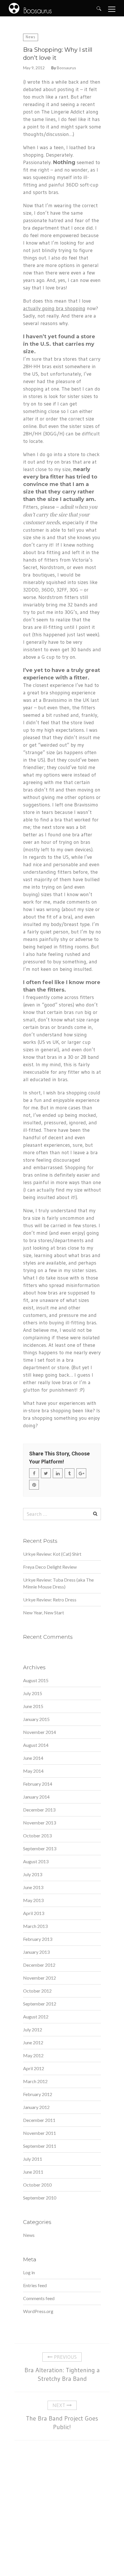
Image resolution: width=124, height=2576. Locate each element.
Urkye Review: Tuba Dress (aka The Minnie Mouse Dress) (58, 1583)
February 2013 (38, 1939)
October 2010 (37, 2185)
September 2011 (40, 2146)
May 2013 (33, 1900)
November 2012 (40, 1978)
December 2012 (39, 1965)
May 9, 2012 (34, 68)
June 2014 (33, 1758)
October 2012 (37, 1991)
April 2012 (34, 2068)
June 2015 (33, 1706)
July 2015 (33, 1693)
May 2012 (33, 2055)
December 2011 (39, 2120)
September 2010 (40, 2198)
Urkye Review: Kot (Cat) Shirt (52, 1554)
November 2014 (40, 1732)
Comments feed (39, 2298)
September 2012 (40, 2004)
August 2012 (36, 2017)
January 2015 (36, 1719)
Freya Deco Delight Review (50, 1567)
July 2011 (33, 2159)
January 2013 (36, 1952)
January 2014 (36, 1797)
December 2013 (39, 1810)
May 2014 (33, 1771)
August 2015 (36, 1680)
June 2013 (33, 1887)
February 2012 (38, 2094)
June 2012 (33, 2042)
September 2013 (40, 1848)
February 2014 (38, 1784)
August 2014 (36, 1745)
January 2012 (36, 2107)
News (31, 37)
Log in (29, 2272)
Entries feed (35, 2285)
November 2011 (40, 2133)
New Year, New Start (44, 1612)
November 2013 (40, 1823)
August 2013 (36, 1861)
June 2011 (33, 2172)
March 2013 (35, 1926)
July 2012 (33, 2030)
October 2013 (37, 1836)
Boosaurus (66, 68)
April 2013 (34, 1913)
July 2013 (33, 1874)
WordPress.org (38, 2311)
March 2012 (35, 2081)
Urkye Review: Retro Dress (50, 1600)
